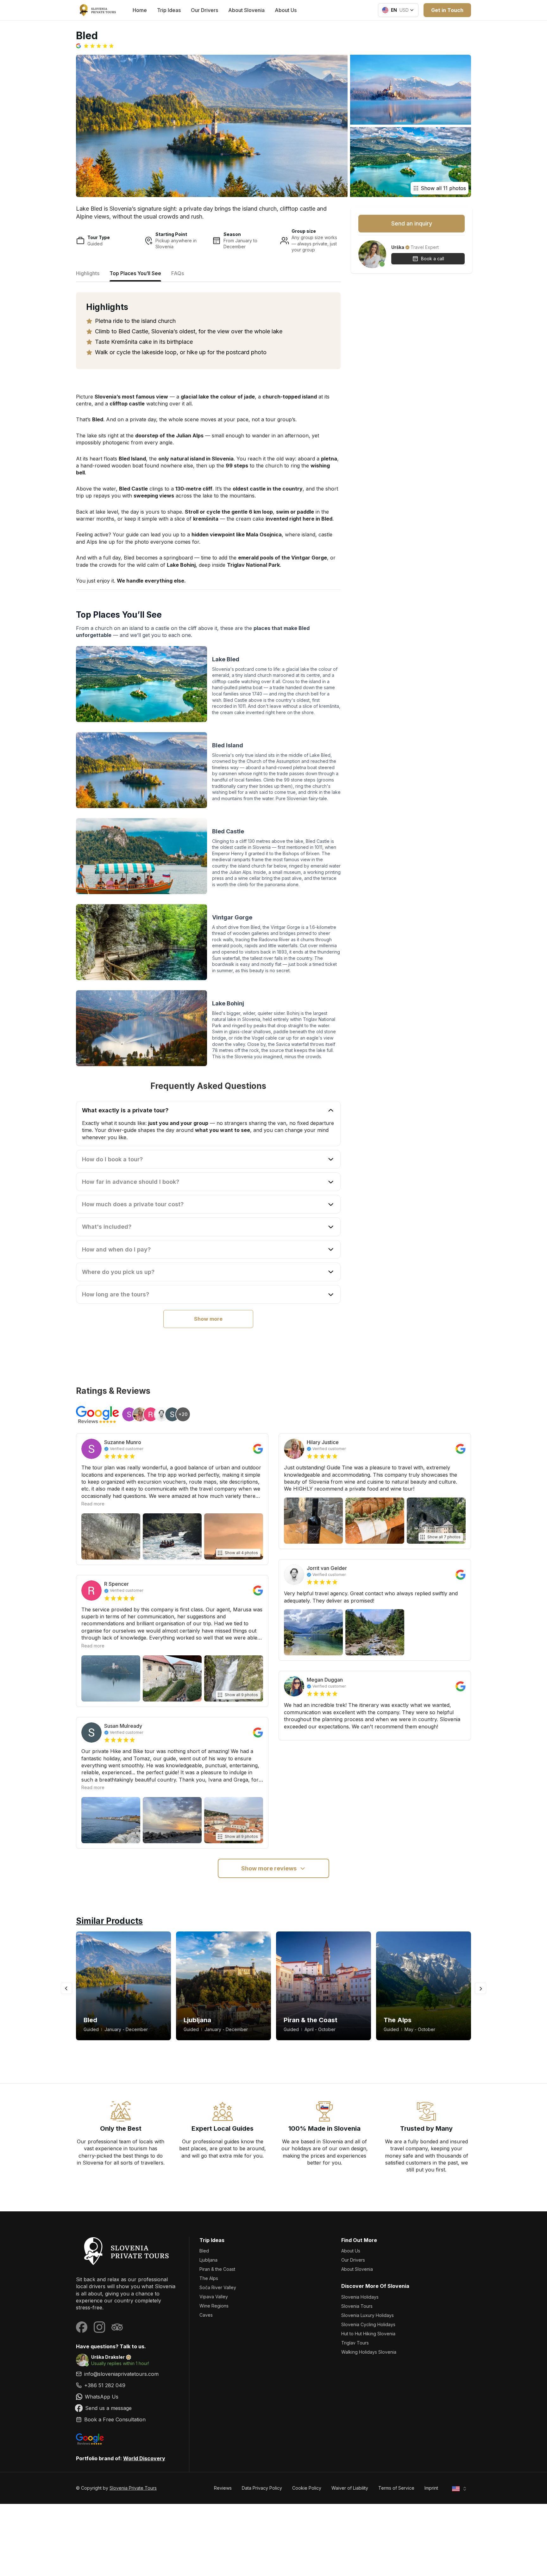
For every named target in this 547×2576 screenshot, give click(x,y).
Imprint (431, 2488)
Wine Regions (214, 2306)
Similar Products (109, 1921)
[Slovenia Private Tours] (127, 2251)
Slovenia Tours (357, 2306)
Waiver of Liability (350, 2488)
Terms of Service (396, 2488)
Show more (208, 1319)
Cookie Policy (307, 2488)
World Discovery (144, 2458)
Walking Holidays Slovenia (369, 2352)
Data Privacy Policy (262, 2488)
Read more (93, 1504)
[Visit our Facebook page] (82, 2327)
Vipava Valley (214, 2297)
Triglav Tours (355, 2343)
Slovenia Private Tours (133, 2488)
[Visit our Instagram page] (99, 2327)
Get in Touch (447, 10)
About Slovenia (246, 10)
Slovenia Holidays (360, 2297)
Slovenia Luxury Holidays (368, 2315)
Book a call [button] (433, 259)
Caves (206, 2315)
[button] (95, 46)
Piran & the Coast (217, 2269)
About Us (286, 10)
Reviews (223, 2488)
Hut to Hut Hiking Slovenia (368, 2334)
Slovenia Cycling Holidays (368, 2324)
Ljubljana (208, 2260)
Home (140, 10)
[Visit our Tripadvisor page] (117, 2327)
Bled (204, 2251)
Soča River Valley (218, 2287)
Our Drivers (204, 10)
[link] (127, 2385)
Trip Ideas (169, 10)
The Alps (209, 2278)
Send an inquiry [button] (412, 223)
